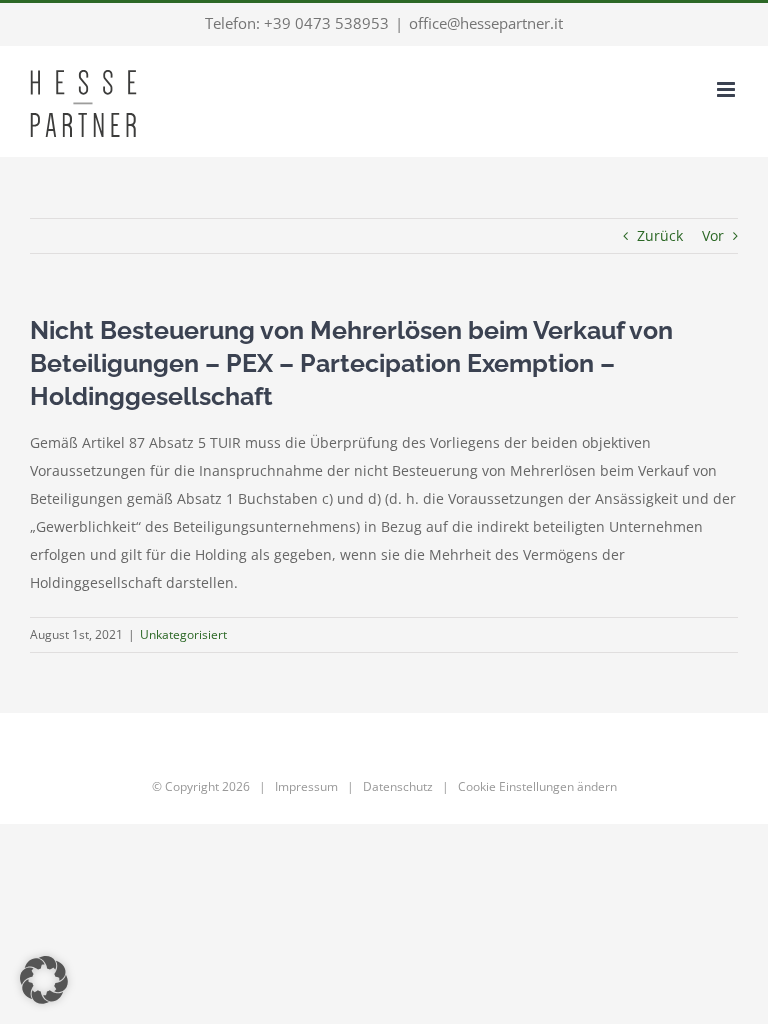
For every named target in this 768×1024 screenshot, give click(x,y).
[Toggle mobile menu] (727, 89)
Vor (713, 235)
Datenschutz (398, 786)
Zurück (660, 235)
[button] (44, 980)
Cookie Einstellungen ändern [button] (537, 786)
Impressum (306, 786)
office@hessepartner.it (486, 23)
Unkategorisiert (183, 634)
